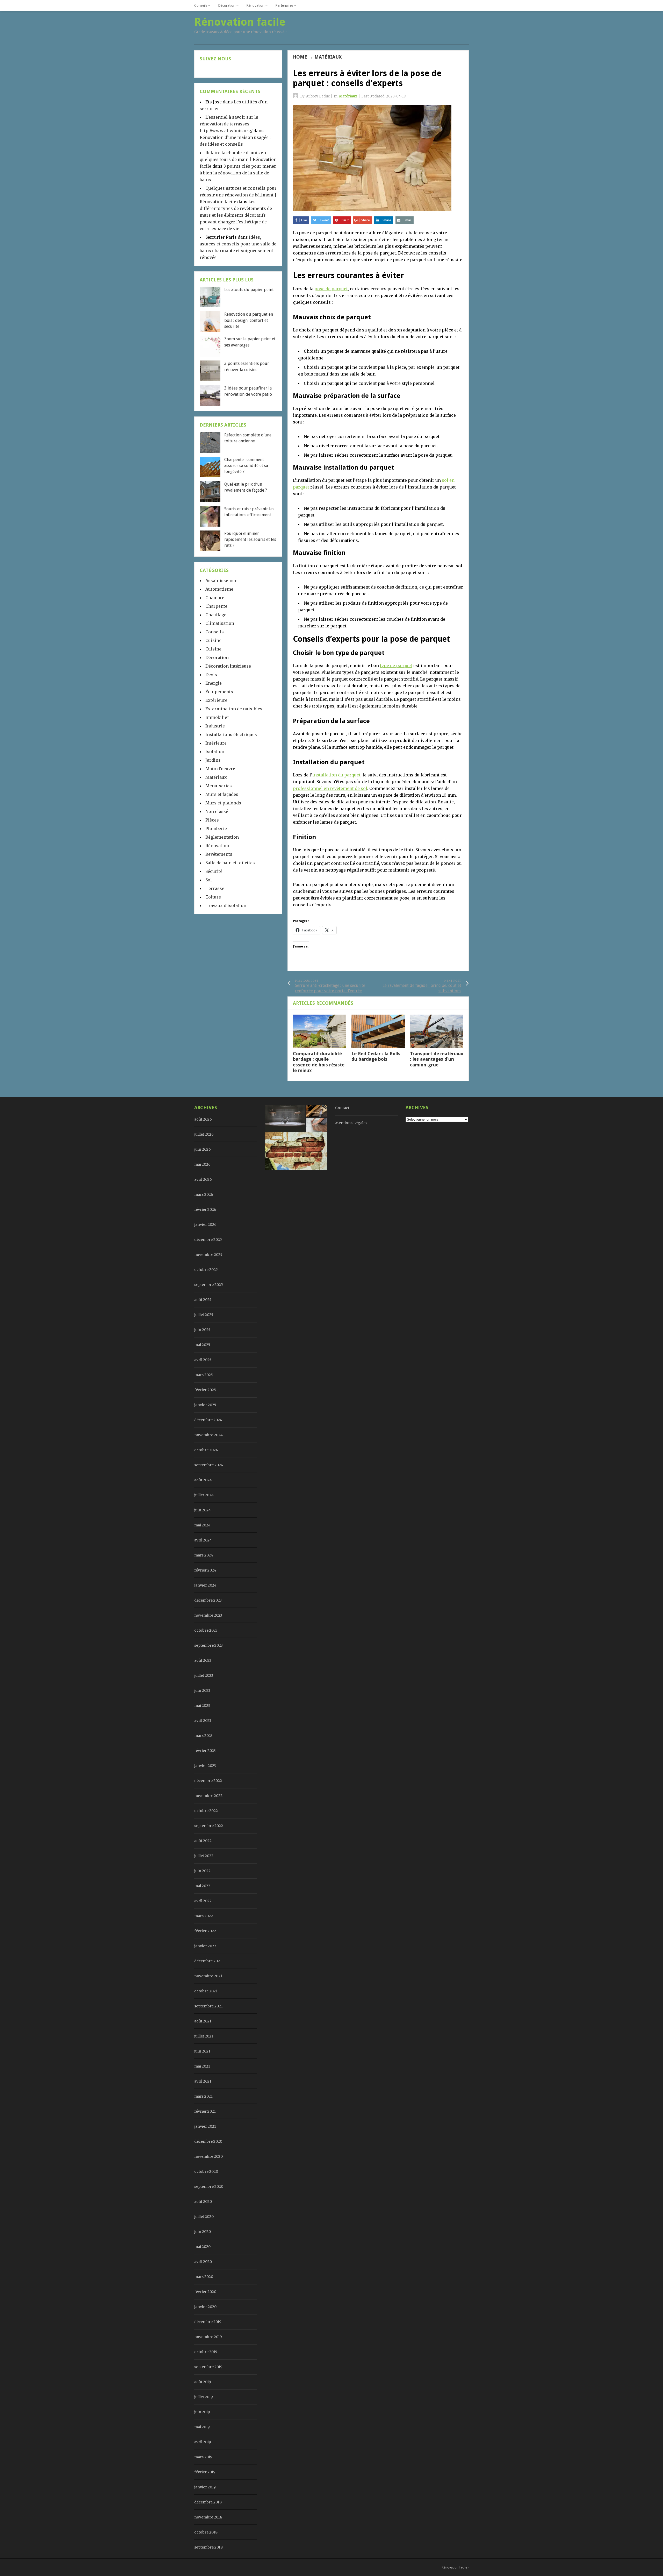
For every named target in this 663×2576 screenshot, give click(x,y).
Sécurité (214, 871)
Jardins (213, 760)
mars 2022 (204, 1916)
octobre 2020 (206, 2171)
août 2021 (203, 2021)
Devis (211, 675)
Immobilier (217, 717)
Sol (209, 880)
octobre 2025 (206, 1270)
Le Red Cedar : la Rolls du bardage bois (376, 1056)
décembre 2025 (208, 1240)
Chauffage (216, 615)
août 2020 (203, 2202)
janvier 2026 (205, 1225)
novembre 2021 (208, 1976)
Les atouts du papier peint (249, 290)
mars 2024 (204, 1555)
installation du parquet (336, 775)
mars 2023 (203, 1736)
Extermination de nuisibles (234, 709)
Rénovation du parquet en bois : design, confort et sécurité (249, 320)
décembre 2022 (208, 1781)
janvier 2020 (205, 2307)
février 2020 (205, 2292)
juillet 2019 (204, 2397)
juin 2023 (202, 1690)
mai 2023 (202, 1705)
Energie (214, 683)
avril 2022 (203, 1901)
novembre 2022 (208, 1796)
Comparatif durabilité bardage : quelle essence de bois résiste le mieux (319, 1062)
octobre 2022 (206, 1811)
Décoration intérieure (228, 666)
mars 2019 (203, 2457)
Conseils (201, 5)
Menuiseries (219, 786)
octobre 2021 (206, 1991)
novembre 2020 (208, 2156)
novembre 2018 (208, 2517)
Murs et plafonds (223, 803)
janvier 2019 (205, 2487)
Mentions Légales (351, 1123)
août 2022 (203, 1841)
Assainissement (222, 581)
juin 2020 (203, 2232)
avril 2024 (203, 1540)
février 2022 (205, 1931)
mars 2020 (204, 2277)
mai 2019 (202, 2427)
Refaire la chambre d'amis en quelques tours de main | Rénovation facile (238, 159)
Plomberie (216, 829)
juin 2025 (202, 1330)
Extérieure (216, 700)
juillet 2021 (204, 2036)
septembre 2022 (209, 1826)
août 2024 (203, 1480)
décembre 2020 (208, 2141)
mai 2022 (202, 1886)
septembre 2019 (208, 2367)
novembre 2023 (208, 1615)
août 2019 (203, 2382)
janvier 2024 (205, 1585)
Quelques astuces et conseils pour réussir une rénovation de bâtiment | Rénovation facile (238, 195)
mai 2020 (202, 2247)
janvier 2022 (205, 1946)
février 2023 (205, 1751)
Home (300, 57)
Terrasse (215, 888)
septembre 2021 (208, 2006)
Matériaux (328, 57)
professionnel (308, 788)
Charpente (216, 606)
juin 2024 (203, 1510)
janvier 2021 (205, 2126)
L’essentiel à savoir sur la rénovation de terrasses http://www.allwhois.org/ (229, 124)
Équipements (219, 692)
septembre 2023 (208, 1645)
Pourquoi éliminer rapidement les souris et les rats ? (250, 540)
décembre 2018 (208, 2502)
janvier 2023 (205, 1766)
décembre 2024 (208, 1420)
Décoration (227, 5)
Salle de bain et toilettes (230, 863)
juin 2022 (202, 1871)
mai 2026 (202, 1164)
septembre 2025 (209, 1285)
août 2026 (203, 1119)
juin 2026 (203, 1149)
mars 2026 (204, 1194)
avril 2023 (203, 1721)
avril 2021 (203, 2081)
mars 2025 (204, 1375)
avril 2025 (203, 1360)
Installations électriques (231, 734)
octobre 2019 (206, 2352)
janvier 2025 (205, 1405)
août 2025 (203, 1300)
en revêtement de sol (345, 788)
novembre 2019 (208, 2337)
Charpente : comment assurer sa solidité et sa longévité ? (246, 466)
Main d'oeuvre (220, 769)
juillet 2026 (204, 1134)
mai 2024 (202, 1525)
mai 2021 (202, 2066)
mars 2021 (203, 2096)
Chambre (215, 598)
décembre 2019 (208, 2322)
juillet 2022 (204, 1856)
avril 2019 (203, 2442)
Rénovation (255, 5)
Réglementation (222, 837)
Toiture (213, 897)
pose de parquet (331, 289)
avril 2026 (203, 1179)
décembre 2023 (208, 1600)
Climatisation (220, 623)
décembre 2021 (208, 1961)
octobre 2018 (206, 2532)
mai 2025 (202, 1345)
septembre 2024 (209, 1465)
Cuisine (213, 640)
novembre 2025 (208, 1255)
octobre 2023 (206, 1630)
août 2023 (203, 1660)
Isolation (215, 752)
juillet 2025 (204, 1315)
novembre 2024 (208, 1435)
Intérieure (216, 743)
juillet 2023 (204, 1675)
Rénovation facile (455, 2567)
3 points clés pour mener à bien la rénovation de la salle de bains (238, 173)
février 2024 (205, 1570)
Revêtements (219, 854)
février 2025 (205, 1390)
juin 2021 (202, 2051)
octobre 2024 (206, 1450)
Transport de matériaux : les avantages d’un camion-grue (437, 1059)
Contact (342, 1108)
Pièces (212, 820)
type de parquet (396, 666)
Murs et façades (222, 794)
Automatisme (219, 589)
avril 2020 (203, 2262)
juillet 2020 (204, 2217)
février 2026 (205, 1209)
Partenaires (284, 5)
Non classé (217, 811)
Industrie (215, 726)
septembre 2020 (209, 2186)
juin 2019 (202, 2412)
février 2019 (205, 2472)
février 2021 (205, 2111)
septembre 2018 (208, 2547)
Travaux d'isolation (226, 905)
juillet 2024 (204, 1495)
